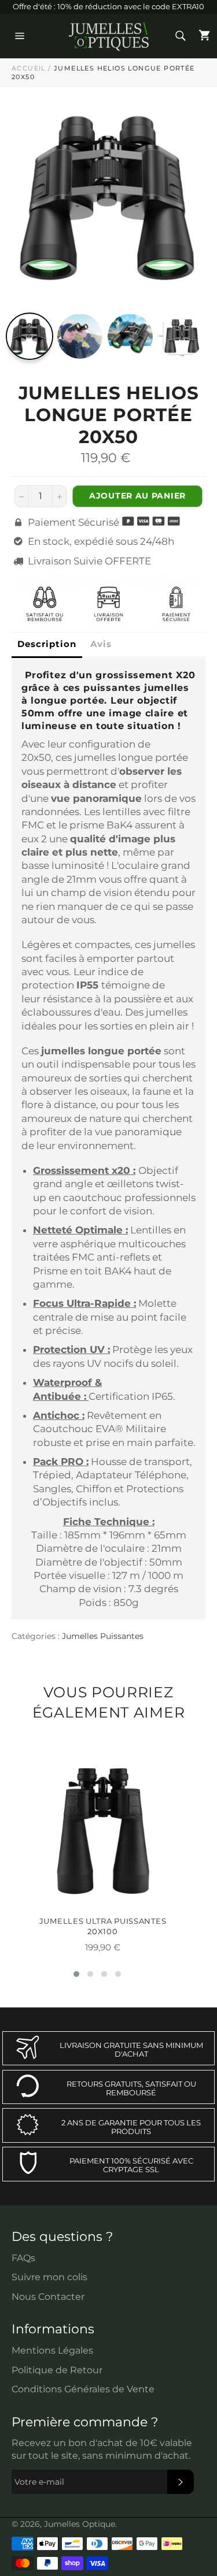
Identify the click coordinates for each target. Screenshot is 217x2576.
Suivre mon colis (49, 2277)
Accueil (29, 68)
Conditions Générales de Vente (83, 2389)
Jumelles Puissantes (103, 1636)
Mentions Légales (52, 2350)
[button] (76, 1974)
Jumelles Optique (80, 2524)
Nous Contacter (48, 2297)
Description (47, 644)
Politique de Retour (57, 2370)
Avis (101, 644)
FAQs (23, 2258)
